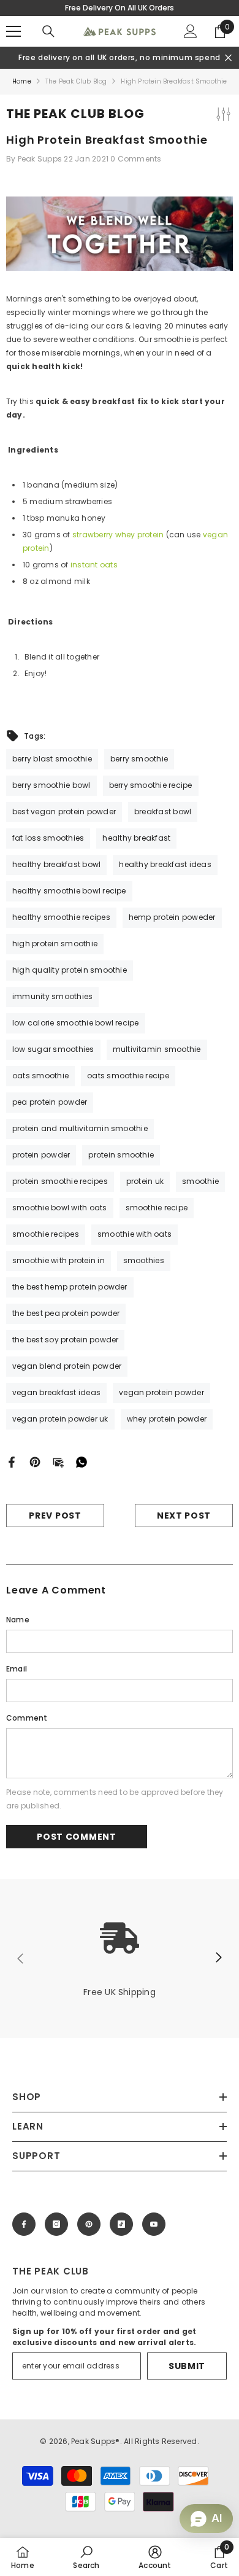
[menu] (13, 31)
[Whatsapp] (82, 1462)
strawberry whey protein (118, 535)
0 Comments (136, 159)
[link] (120, 1959)
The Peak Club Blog (76, 81)
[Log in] (191, 31)
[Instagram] (56, 2224)
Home (22, 81)
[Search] (48, 31)
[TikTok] (121, 2224)
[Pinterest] (35, 1462)
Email (17, 1669)
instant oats (94, 565)
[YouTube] (154, 2224)
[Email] (58, 1462)
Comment (27, 1718)
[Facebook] (12, 1462)
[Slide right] (218, 1958)
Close (228, 58)
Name (18, 1620)
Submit (187, 2366)
